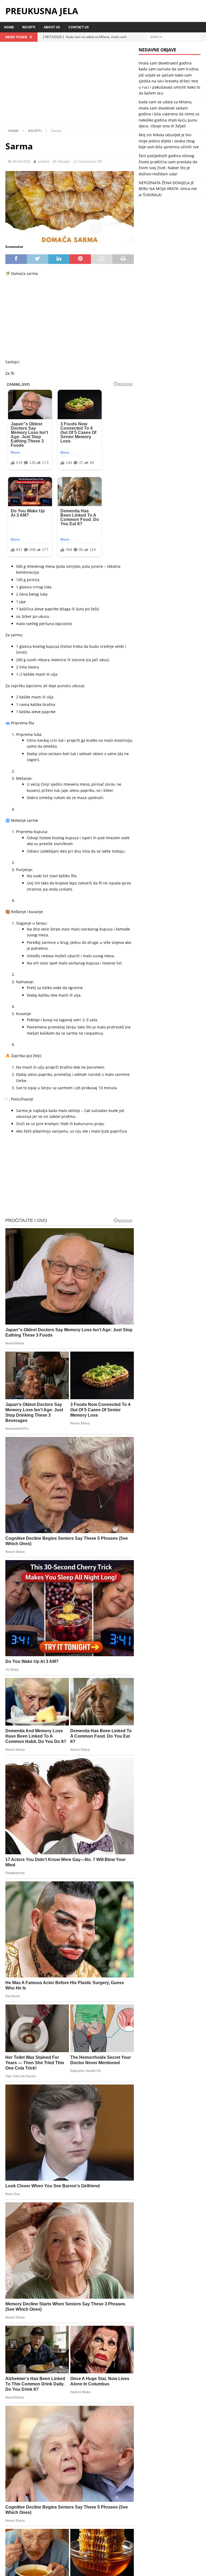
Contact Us (79, 27)
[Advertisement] (70, 87)
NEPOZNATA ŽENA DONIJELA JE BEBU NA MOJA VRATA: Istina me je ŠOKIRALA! (168, 189)
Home (9, 27)
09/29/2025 (21, 161)
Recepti (29, 27)
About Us (52, 27)
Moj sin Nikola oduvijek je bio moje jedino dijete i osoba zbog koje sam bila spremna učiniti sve (169, 141)
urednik (43, 161)
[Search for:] (174, 37)
